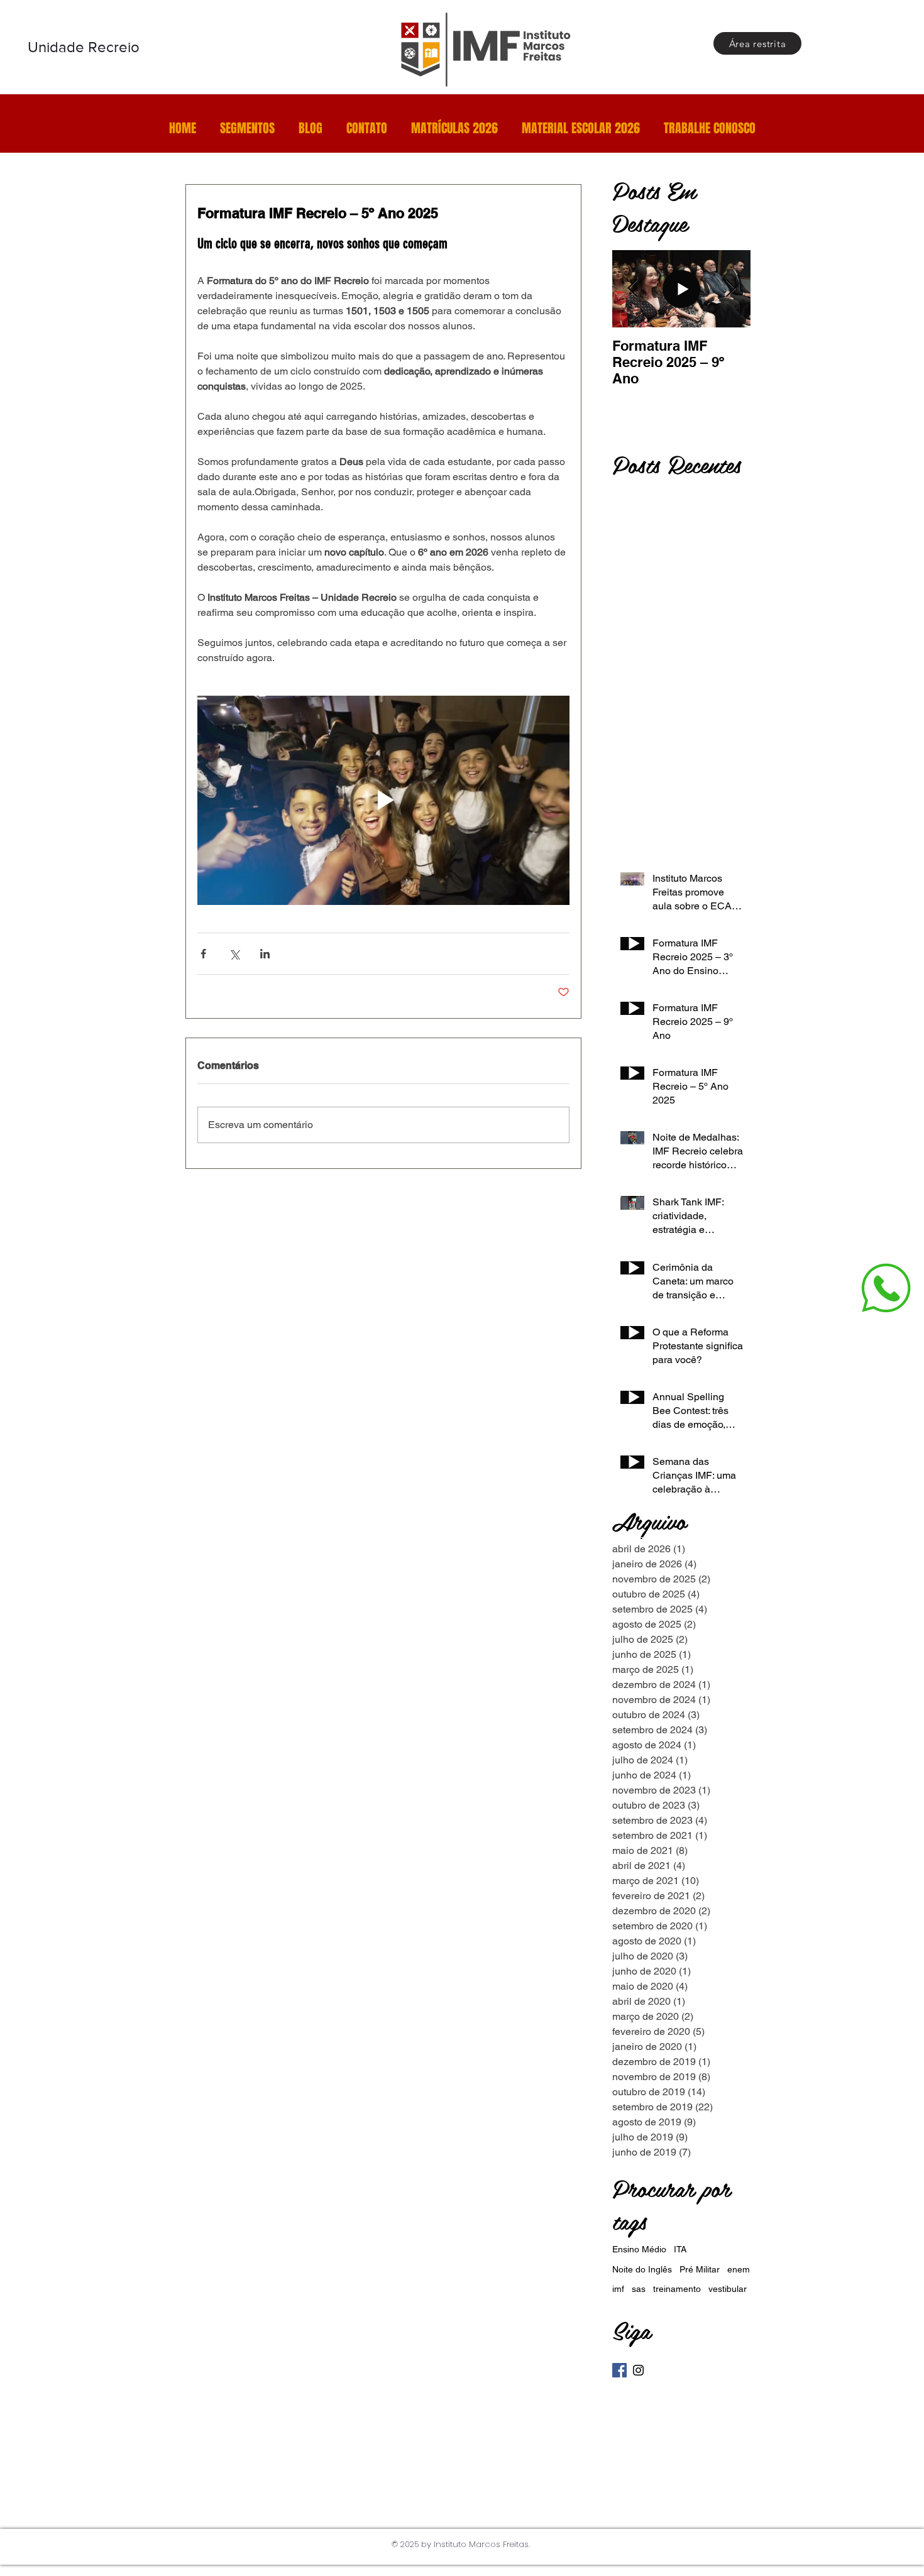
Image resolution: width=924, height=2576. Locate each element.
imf (618, 2289)
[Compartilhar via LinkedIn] (265, 954)
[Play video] (383, 800)
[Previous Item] (632, 289)
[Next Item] (730, 289)
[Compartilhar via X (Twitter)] (234, 954)
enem (739, 2269)
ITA (680, 2249)
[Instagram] (638, 2370)
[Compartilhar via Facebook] (203, 954)
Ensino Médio (639, 2249)
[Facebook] (619, 2370)
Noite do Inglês (642, 2269)
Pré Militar (700, 2269)
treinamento (677, 2289)
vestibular (728, 2289)
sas (639, 2289)
